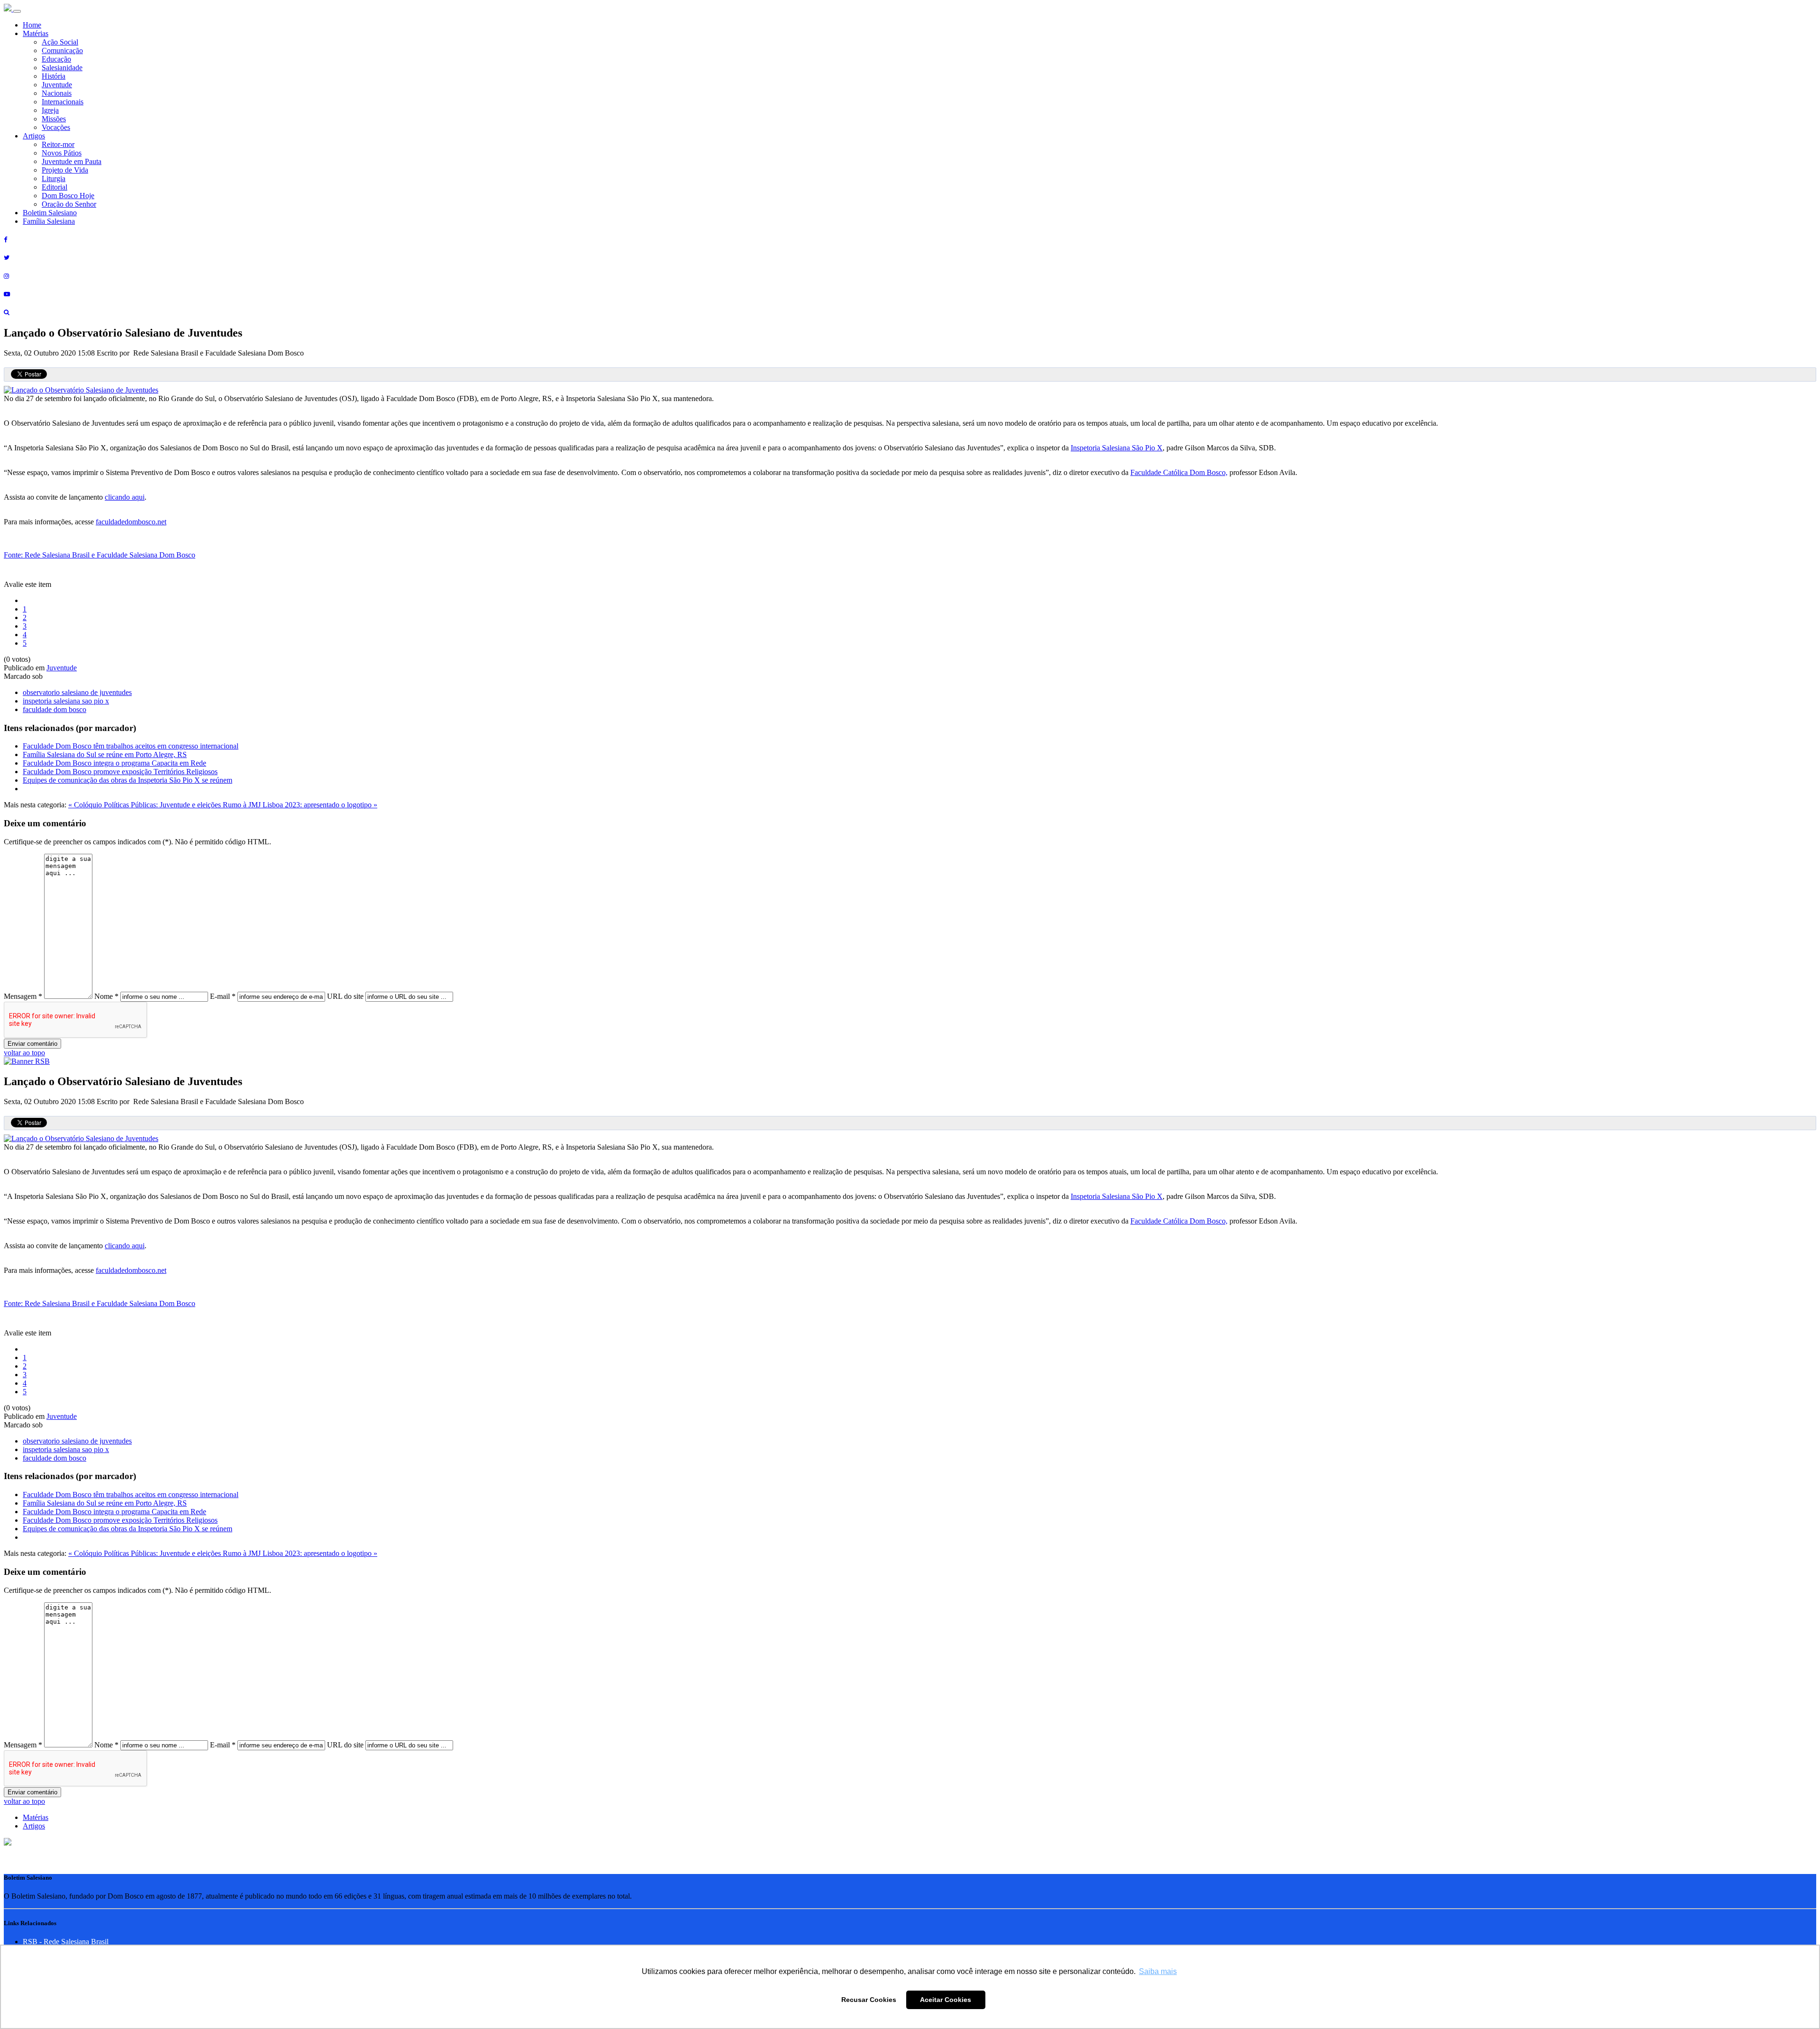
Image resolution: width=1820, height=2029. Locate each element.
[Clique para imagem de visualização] (81, 390)
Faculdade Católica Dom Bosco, (1179, 472)
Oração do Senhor (69, 204)
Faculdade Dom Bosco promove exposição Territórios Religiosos (120, 772)
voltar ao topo (24, 1053)
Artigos (34, 136)
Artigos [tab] (34, 1826)
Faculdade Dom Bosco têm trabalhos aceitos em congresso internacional (131, 746)
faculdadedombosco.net (131, 522)
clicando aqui (125, 497)
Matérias (36, 33)
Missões (54, 119)
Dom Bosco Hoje (68, 196)
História (54, 76)
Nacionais (57, 93)
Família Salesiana (49, 221)
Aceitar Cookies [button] (946, 2000)
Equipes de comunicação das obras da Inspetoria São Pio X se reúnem (127, 780)
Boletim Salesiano (50, 213)
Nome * (106, 996)
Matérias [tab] (36, 1817)
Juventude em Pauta (72, 161)
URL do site (345, 996)
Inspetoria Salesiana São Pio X (1117, 448)
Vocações (56, 127)
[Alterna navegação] (17, 11)
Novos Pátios (62, 153)
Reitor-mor (58, 144)
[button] (8, 1843)
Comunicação (62, 50)
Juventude (57, 85)
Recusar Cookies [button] (869, 2000)
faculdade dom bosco (55, 709)
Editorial (55, 187)
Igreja (50, 110)
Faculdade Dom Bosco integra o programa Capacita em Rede (114, 763)
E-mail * (223, 996)
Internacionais (63, 102)
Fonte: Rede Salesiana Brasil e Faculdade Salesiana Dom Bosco (100, 555)
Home (32, 25)
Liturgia (54, 178)
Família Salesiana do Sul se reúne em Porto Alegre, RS (105, 754)
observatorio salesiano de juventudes (77, 692)
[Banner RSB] (27, 1061)
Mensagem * (23, 996)
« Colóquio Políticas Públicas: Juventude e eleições (146, 805)
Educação (56, 59)
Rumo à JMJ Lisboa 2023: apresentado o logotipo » (300, 805)
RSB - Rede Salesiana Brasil (66, 1942)
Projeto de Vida (65, 170)
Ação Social (60, 42)
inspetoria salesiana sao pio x (66, 701)
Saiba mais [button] (1158, 1971)
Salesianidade (62, 68)
